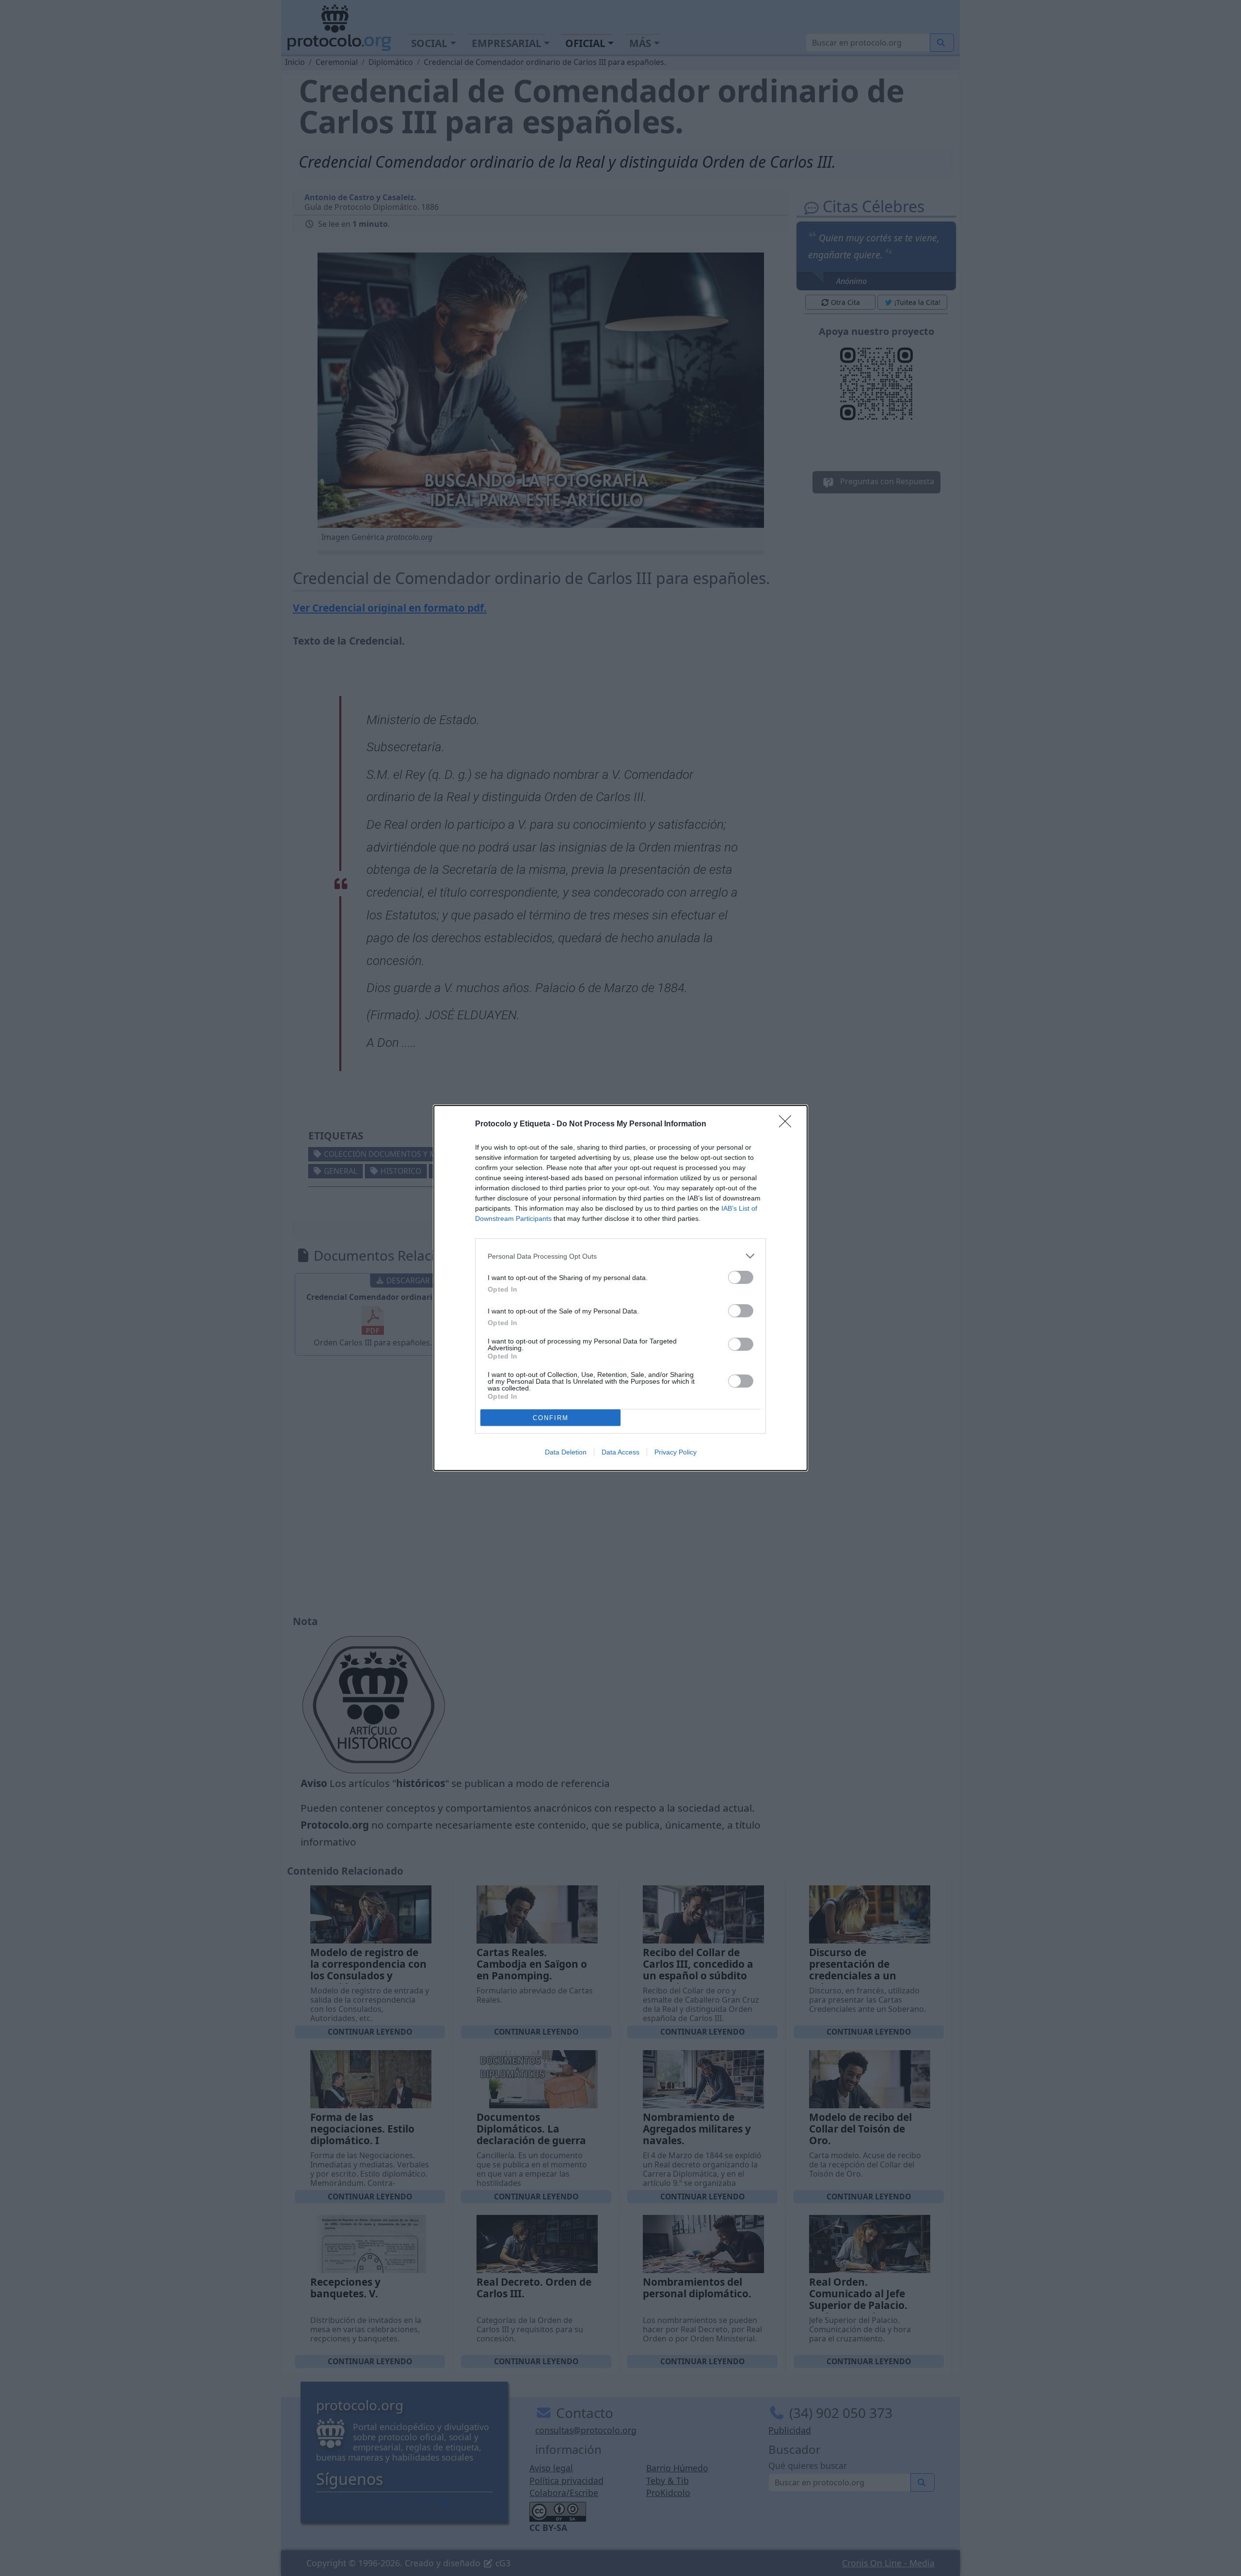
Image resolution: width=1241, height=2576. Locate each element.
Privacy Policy (676, 1452)
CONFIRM (551, 1418)
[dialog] (620, 1288)
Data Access (620, 1452)
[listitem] (620, 1256)
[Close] (788, 1124)
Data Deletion (566, 1452)
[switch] (741, 1277)
